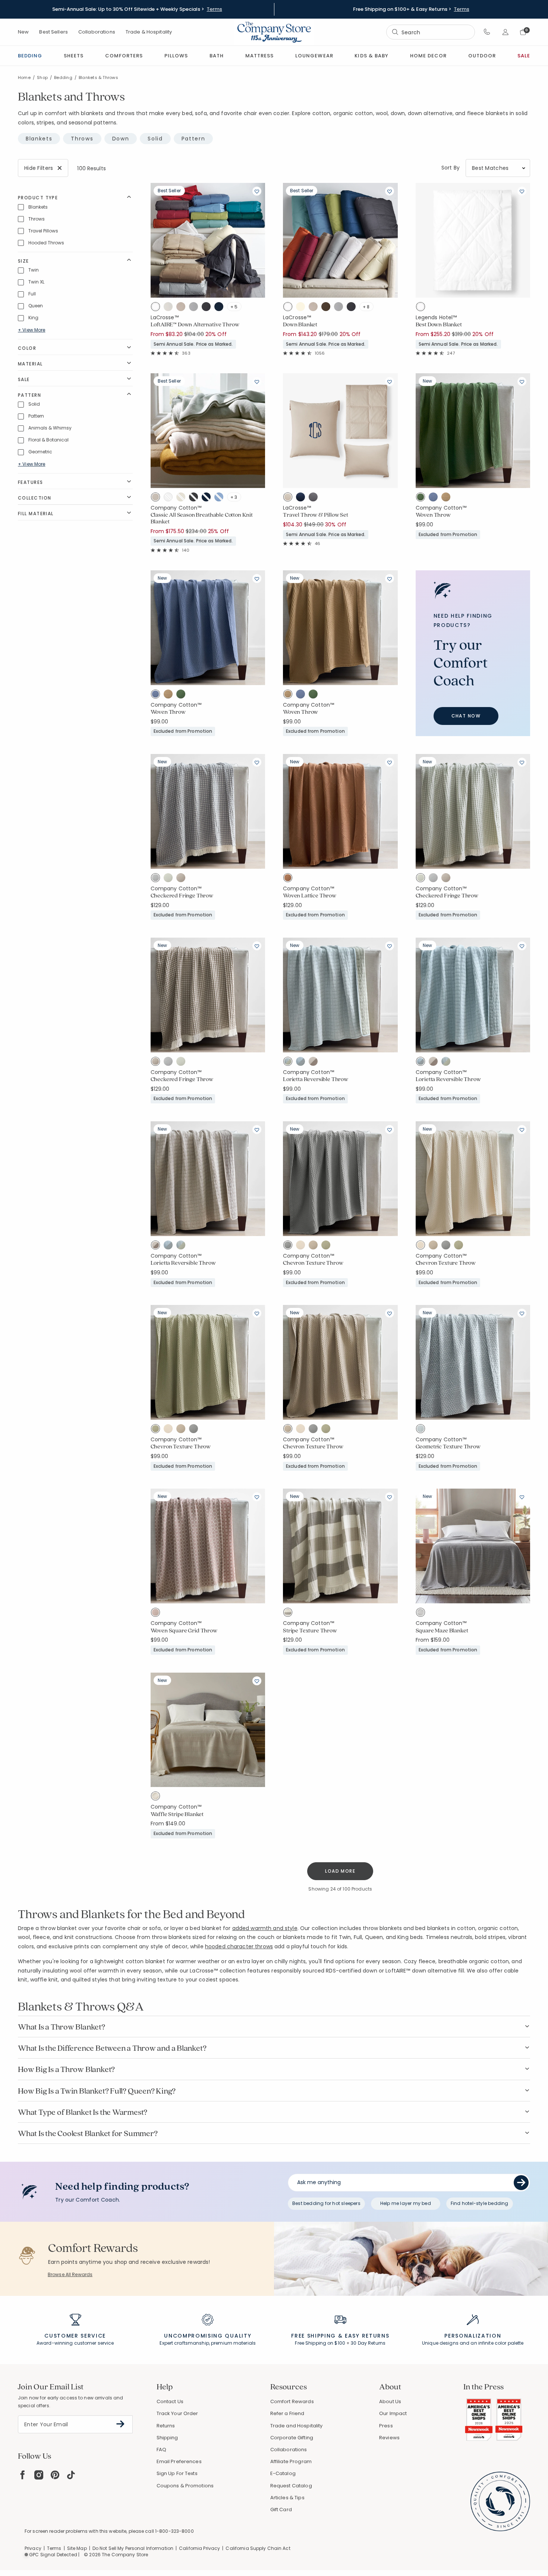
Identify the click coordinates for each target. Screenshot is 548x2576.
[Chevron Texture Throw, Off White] (302, 1246)
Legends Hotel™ (436, 317)
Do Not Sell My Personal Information (133, 2548)
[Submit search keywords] (395, 32)
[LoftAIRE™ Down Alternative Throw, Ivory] (170, 308)
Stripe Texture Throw (310, 1631)
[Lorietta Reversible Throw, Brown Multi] (315, 1063)
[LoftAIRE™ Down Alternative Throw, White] (157, 308)
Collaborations (97, 32)
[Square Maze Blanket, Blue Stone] (422, 1614)
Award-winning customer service (75, 2343)
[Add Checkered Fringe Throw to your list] (257, 762)
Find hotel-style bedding (480, 2203)
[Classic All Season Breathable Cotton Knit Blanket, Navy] (208, 498)
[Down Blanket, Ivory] (302, 308)
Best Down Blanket (439, 324)
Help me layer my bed (406, 2203)
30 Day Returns (368, 2343)
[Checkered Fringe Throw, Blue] (157, 879)
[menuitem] (30, 56)
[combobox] (431, 32)
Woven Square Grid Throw (184, 1631)
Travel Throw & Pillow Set (316, 515)
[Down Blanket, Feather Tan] (315, 308)
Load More (340, 1871)
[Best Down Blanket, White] (422, 308)
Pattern (193, 139)
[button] (487, 32)
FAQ (161, 2450)
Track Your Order (177, 2413)
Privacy (33, 2548)
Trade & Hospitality (149, 32)
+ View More (32, 330)
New (23, 32)
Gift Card (281, 2510)
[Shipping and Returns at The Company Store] (340, 2323)
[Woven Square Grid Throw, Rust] (157, 1614)
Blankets (39, 139)
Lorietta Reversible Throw (316, 1079)
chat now (466, 716)
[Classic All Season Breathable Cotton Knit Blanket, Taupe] (157, 498)
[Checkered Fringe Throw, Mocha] (183, 879)
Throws (82, 139)
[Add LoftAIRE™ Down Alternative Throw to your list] (257, 191)
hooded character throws (239, 1946)
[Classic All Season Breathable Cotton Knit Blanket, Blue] (221, 498)
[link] (259, 56)
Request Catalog (291, 2486)
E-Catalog (283, 2473)
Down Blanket (300, 324)
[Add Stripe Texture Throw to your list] (390, 1497)
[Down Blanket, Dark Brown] (328, 308)
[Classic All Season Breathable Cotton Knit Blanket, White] (170, 498)
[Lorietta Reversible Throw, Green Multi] (289, 1063)
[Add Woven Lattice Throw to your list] (390, 762)
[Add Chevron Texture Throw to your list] (390, 1129)
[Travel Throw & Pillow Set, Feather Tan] (289, 498)
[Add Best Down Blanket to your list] (522, 191)
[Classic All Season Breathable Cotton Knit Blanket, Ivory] (183, 498)
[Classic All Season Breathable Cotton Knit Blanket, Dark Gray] (195, 498)
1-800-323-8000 (174, 2531)
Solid (155, 139)
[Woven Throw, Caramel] (448, 498)
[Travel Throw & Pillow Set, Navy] (302, 498)
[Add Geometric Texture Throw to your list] (522, 1313)
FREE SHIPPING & (317, 2336)
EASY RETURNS (367, 2336)
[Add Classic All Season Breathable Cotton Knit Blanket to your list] (257, 381)
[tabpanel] (274, 1026)
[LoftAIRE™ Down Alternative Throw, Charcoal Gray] (208, 308)
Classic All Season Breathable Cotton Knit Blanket (202, 518)
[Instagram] (39, 2475)
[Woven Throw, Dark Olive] (422, 498)
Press (386, 2426)
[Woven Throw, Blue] (435, 498)
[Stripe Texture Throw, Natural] (289, 1614)
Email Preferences (179, 2461)
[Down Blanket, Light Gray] (340, 308)
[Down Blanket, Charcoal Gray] (353, 308)
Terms (215, 9)
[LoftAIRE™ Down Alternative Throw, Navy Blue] (221, 308)
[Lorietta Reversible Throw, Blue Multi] (302, 1063)
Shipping (167, 2438)
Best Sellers (53, 32)
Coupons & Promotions (185, 2486)
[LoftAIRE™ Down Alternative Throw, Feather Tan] (183, 308)
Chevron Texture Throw (313, 1263)
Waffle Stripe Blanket (177, 1814)
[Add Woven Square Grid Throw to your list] (257, 1497)
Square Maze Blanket (442, 1631)
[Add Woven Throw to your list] (522, 381)
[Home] (274, 32)
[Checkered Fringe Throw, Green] (170, 879)
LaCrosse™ (165, 317)
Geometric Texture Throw (448, 1447)
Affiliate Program (291, 2461)
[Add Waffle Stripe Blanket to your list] (257, 1681)
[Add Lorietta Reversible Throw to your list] (390, 946)
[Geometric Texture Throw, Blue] (422, 1430)
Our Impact (393, 2413)
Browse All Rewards (70, 2274)
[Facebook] (22, 2475)
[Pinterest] (55, 2475)
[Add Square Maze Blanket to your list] (522, 1497)
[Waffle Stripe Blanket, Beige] (157, 1797)
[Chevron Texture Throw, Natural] (315, 1246)
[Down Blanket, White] (289, 308)
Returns (166, 2426)
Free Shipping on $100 (320, 2343)
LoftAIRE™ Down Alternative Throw (195, 324)
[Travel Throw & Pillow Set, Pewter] (315, 498)
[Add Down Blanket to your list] (390, 191)
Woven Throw (433, 515)
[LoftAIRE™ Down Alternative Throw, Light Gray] (195, 308)
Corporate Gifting (292, 2438)
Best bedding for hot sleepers (326, 2203)
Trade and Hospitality (297, 2426)
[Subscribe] (121, 2424)
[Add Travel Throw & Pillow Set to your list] (390, 381)
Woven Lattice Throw (310, 896)
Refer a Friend (287, 2413)
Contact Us (170, 2401)
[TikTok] (71, 2475)
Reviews (389, 2438)
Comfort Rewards (292, 2401)
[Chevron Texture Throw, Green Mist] (328, 1246)
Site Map (77, 2548)
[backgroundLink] (137, 9)
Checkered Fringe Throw (182, 896)
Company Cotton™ (176, 508)
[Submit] (521, 2183)
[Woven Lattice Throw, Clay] (289, 879)
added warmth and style (265, 1928)
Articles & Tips (287, 2498)
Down (121, 139)
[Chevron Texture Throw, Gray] (289, 1246)
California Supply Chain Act (258, 2548)
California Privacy (199, 2548)
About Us (390, 2401)
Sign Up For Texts (177, 2474)
